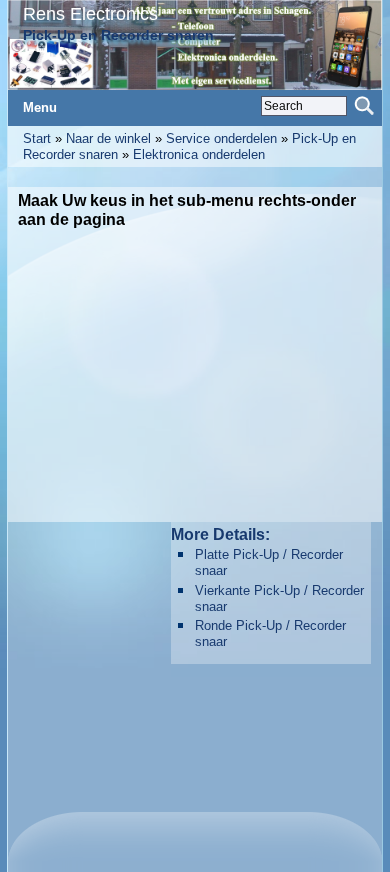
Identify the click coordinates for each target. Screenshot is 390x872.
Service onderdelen (221, 138)
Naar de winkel (108, 138)
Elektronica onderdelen (199, 154)
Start (37, 138)
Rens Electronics (90, 13)
